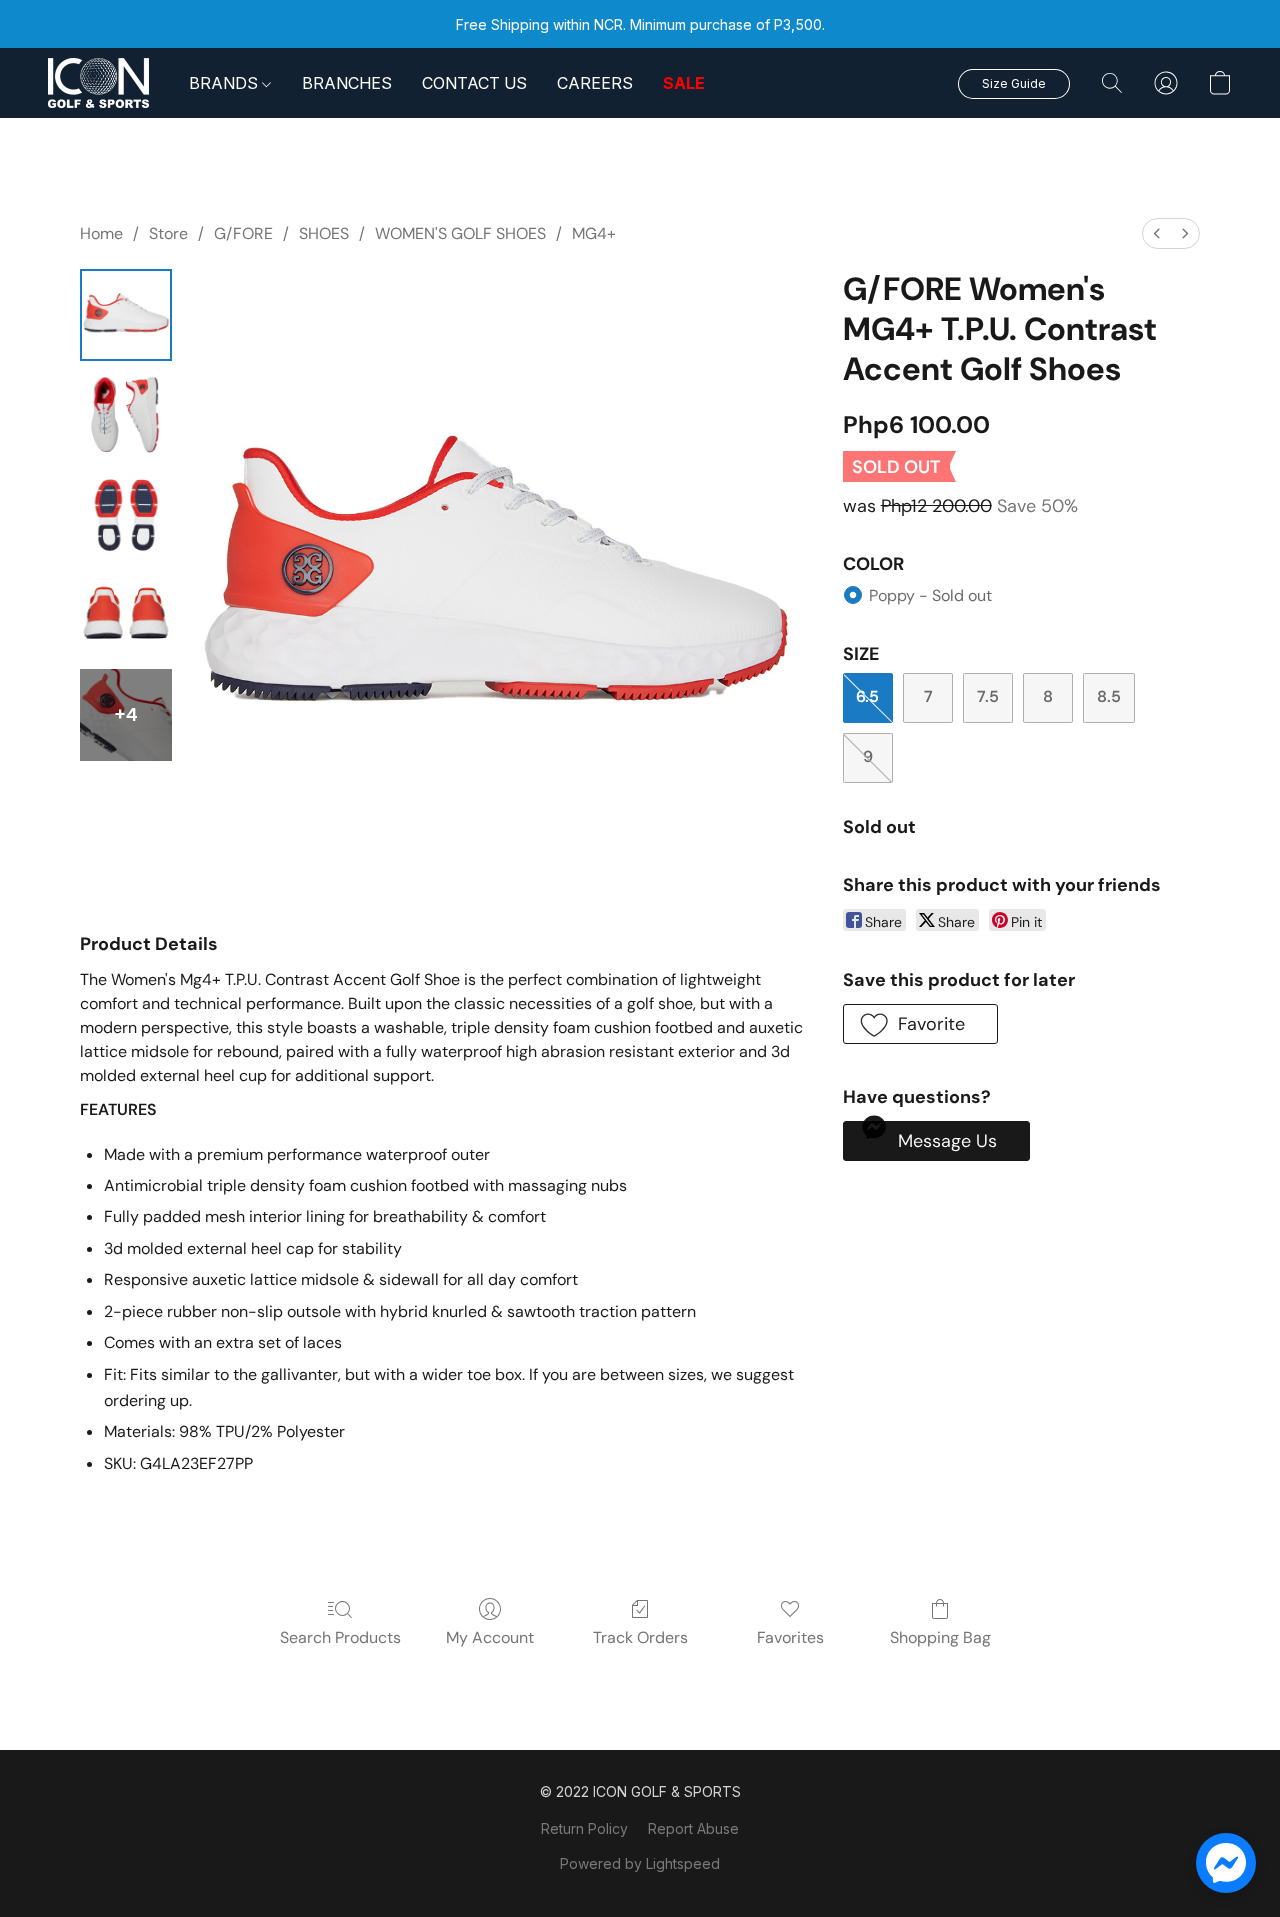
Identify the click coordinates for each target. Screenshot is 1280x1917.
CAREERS (595, 83)
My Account (490, 1637)
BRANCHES (347, 83)
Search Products (340, 1637)
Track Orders (640, 1637)
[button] (98, 83)
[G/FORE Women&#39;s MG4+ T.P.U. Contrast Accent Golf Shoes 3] (126, 615)
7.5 (988, 696)
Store (168, 233)
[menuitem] (1157, 233)
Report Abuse (693, 1828)
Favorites (790, 1637)
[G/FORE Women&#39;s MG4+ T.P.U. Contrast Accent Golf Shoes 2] (126, 515)
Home (101, 233)
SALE (684, 83)
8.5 (1109, 696)
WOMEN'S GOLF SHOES (460, 233)
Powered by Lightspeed (640, 1863)
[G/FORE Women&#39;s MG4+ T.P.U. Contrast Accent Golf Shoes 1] (126, 415)
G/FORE (243, 233)
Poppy (930, 595)
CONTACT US (474, 83)
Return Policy (584, 1828)
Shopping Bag (940, 1637)
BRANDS (225, 83)
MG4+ (594, 233)
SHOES (324, 233)
